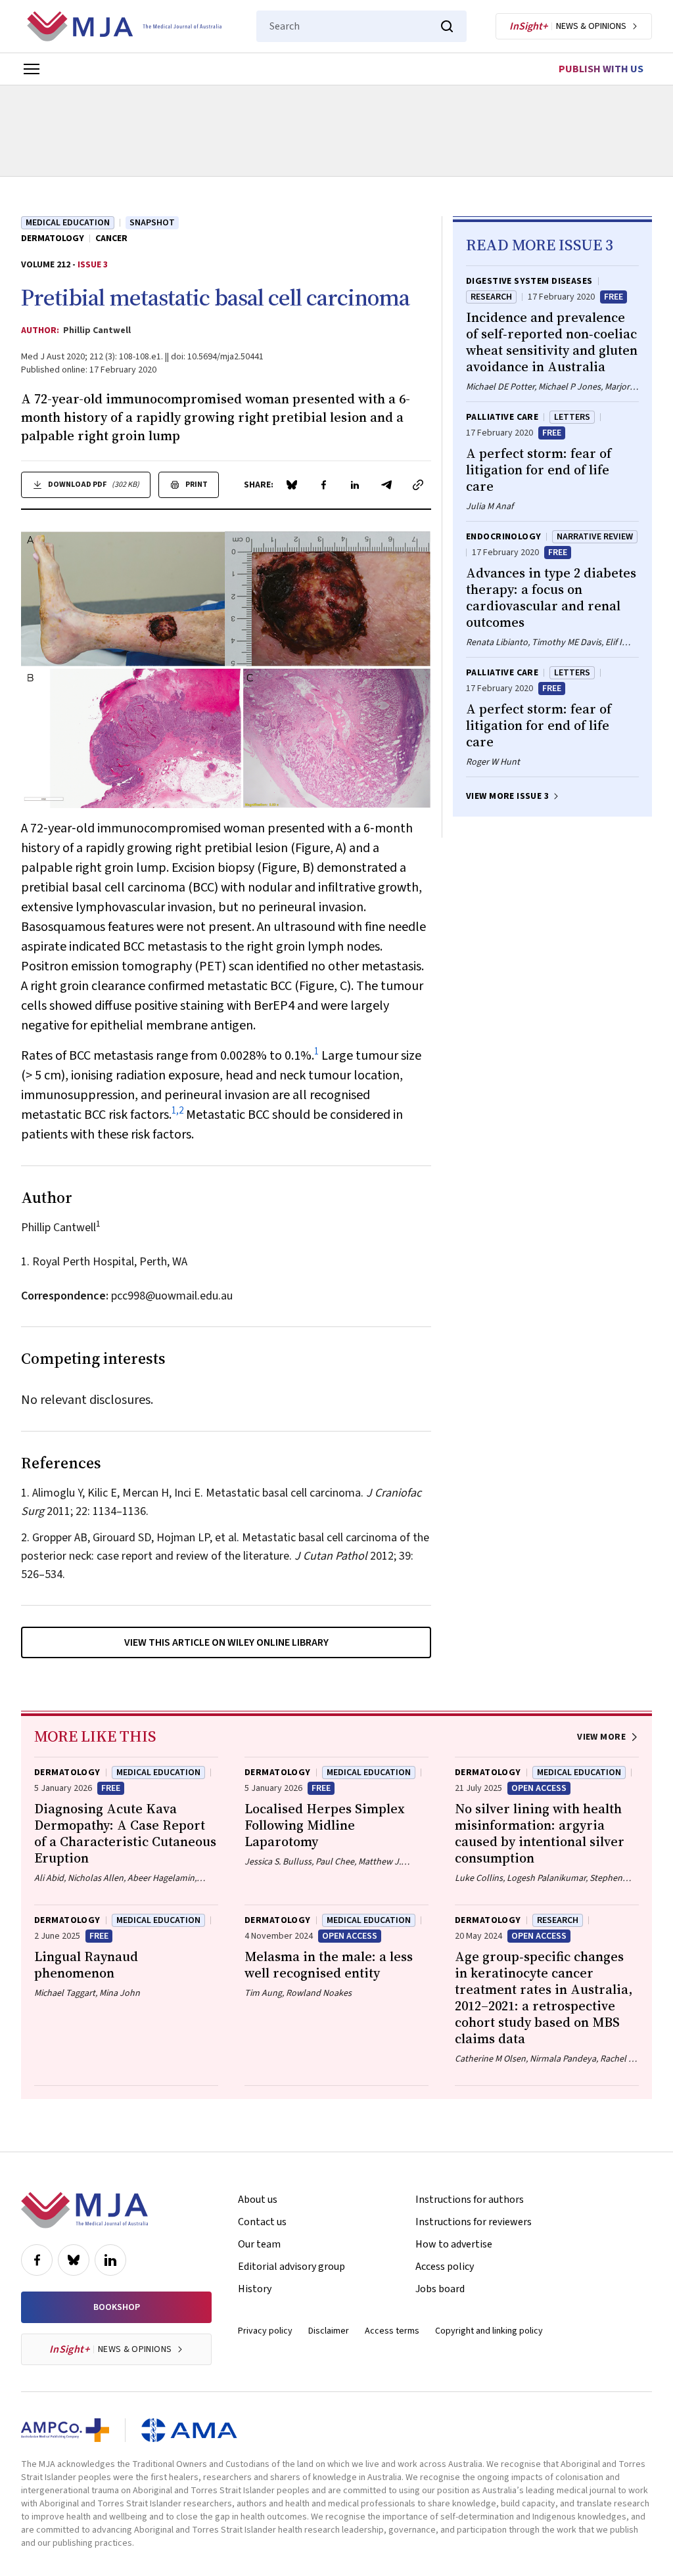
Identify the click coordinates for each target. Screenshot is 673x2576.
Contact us (262, 2222)
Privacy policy (265, 2331)
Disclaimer (329, 2331)
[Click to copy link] (418, 485)
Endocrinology (503, 537)
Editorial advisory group (291, 2267)
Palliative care (502, 417)
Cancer (111, 238)
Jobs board (440, 2289)
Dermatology (53, 238)
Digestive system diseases (529, 281)
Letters (572, 417)
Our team (259, 2244)
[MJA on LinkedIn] (110, 2260)
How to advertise (454, 2244)
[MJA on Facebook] (37, 2260)
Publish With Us (601, 69)
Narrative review (595, 537)
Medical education (68, 223)
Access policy (445, 2267)
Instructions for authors (470, 2200)
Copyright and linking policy (489, 2331)
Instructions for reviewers (474, 2222)
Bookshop (117, 2307)
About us (258, 2200)
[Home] (124, 26)
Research (491, 297)
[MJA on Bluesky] (74, 2260)
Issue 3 (93, 265)
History (255, 2289)
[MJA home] (84, 2210)
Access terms (392, 2331)
